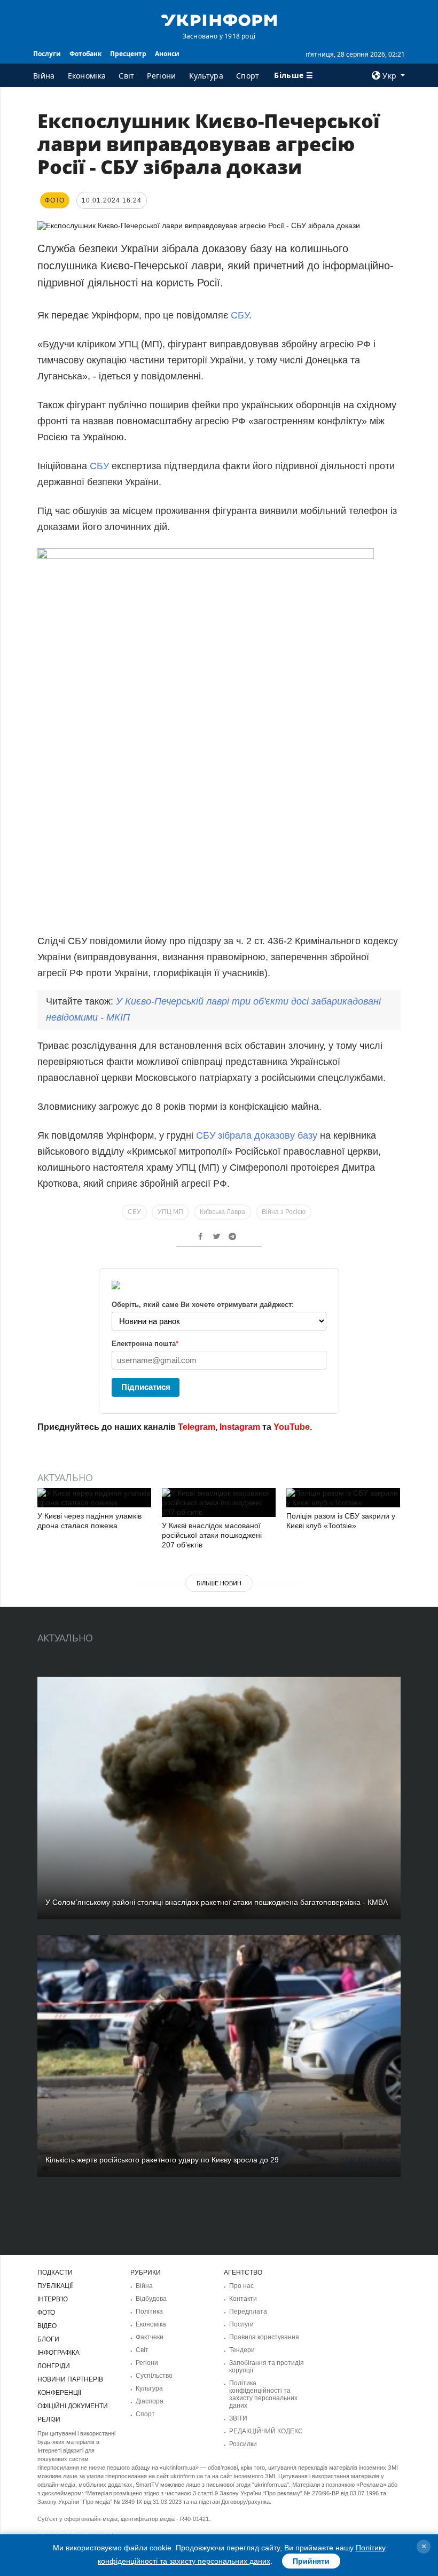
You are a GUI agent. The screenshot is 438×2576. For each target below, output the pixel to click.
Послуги (47, 54)
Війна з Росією (284, 1212)
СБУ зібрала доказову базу (257, 1135)
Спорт (248, 76)
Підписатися (146, 1387)
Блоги (48, 2339)
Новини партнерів (70, 2379)
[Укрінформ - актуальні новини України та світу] (219, 19)
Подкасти (55, 2273)
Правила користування (264, 2337)
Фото (46, 2313)
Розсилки (243, 2444)
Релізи (49, 2419)
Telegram (197, 1427)
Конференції (59, 2393)
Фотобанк (85, 54)
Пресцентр (128, 54)
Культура (206, 76)
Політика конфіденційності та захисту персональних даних (263, 2394)
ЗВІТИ (238, 2418)
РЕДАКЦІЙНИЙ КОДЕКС (266, 2431)
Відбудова (151, 2299)
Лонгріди (54, 2366)
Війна (44, 76)
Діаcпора (150, 2401)
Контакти (243, 2299)
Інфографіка (58, 2353)
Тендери (242, 2350)
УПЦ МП (170, 1212)
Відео (47, 2326)
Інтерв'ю (53, 2299)
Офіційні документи (73, 2406)
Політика (149, 2312)
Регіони (161, 76)
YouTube (292, 1427)
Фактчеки (150, 2337)
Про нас (241, 2286)
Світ (126, 76)
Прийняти (311, 2561)
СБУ (240, 315)
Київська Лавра (222, 1212)
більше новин (219, 1583)
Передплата (248, 2312)
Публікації (55, 2286)
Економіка (87, 76)
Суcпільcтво (154, 2376)
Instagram (240, 1427)
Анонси (167, 54)
